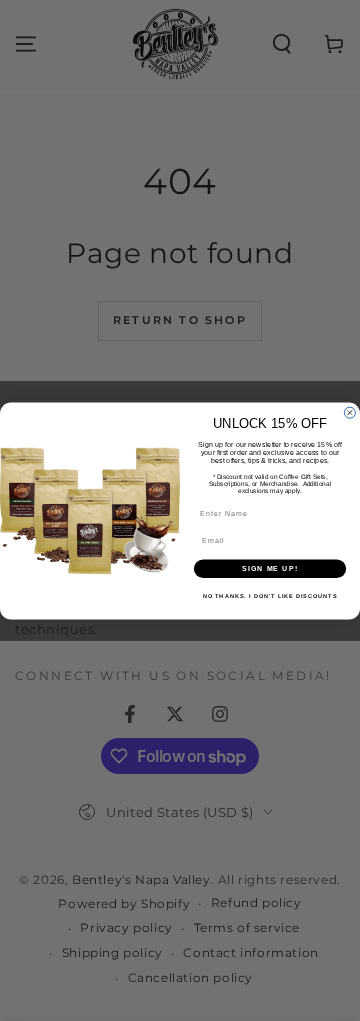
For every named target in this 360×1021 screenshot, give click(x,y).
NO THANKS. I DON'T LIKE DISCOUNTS (270, 596)
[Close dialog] (349, 412)
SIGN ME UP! (270, 568)
